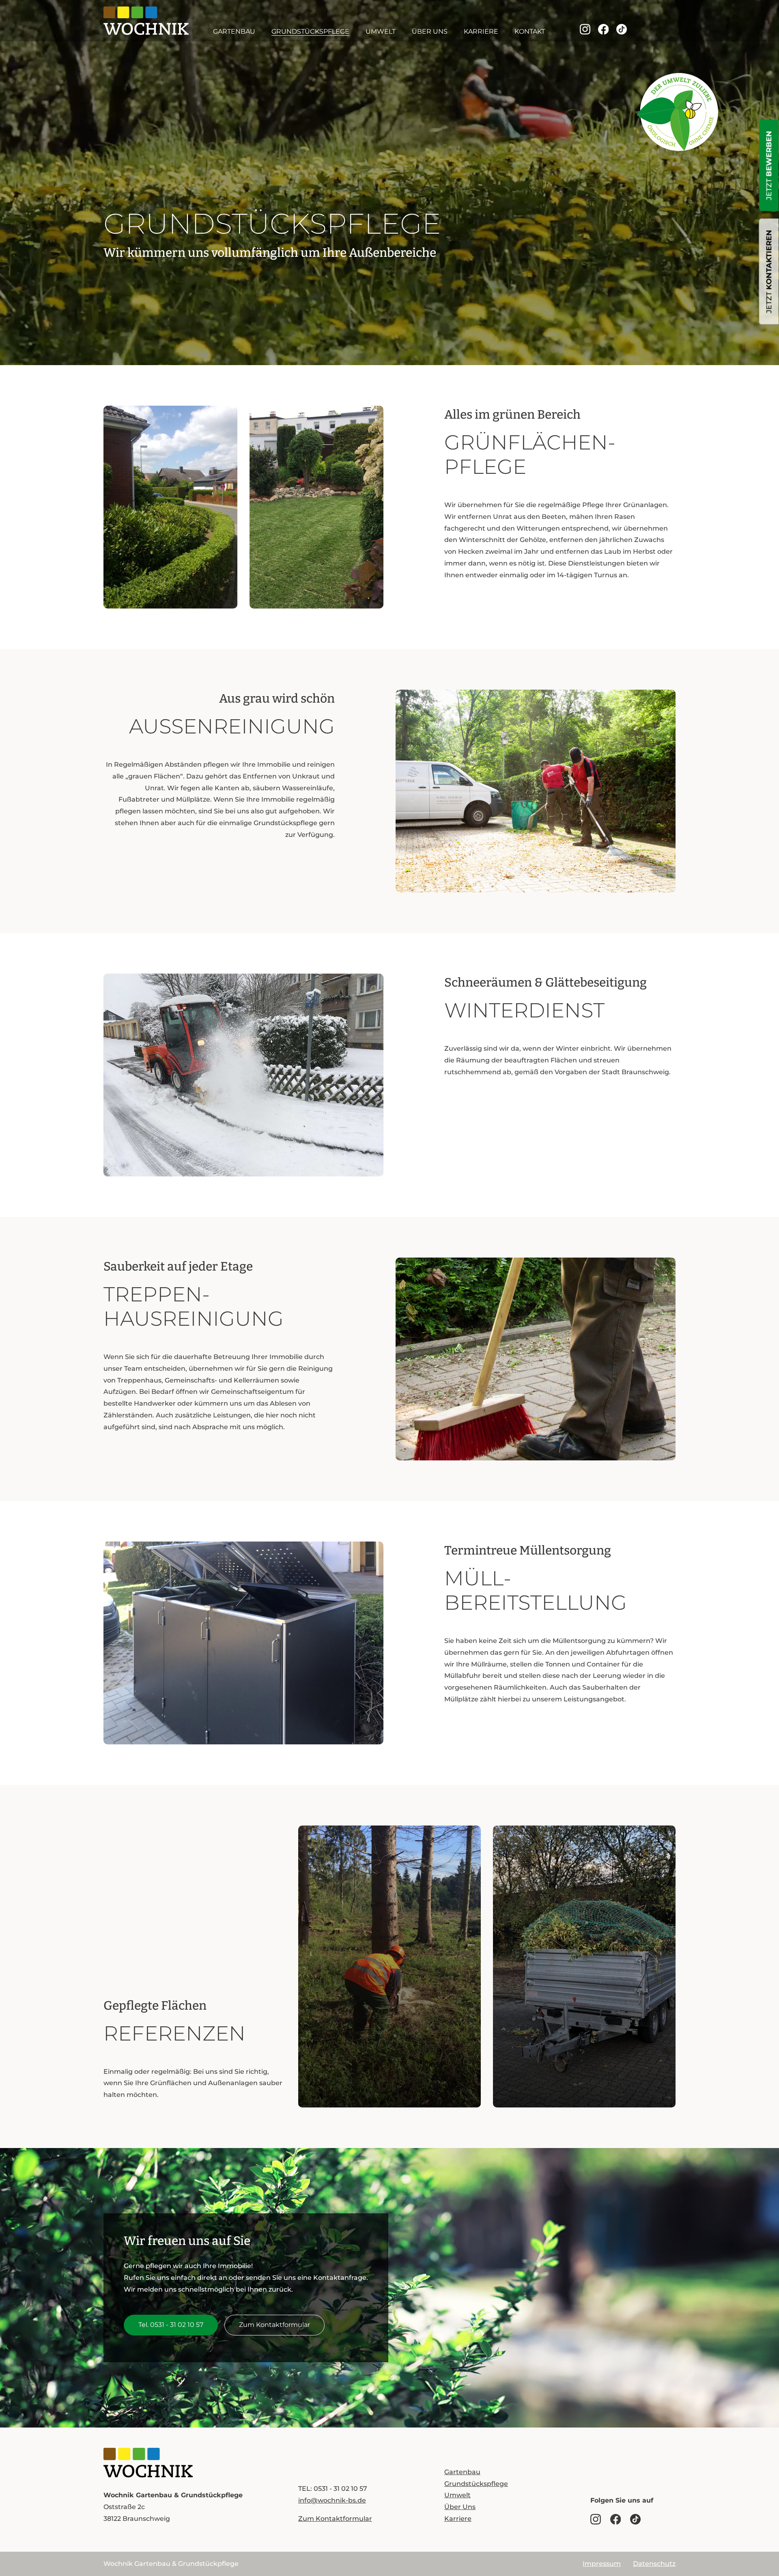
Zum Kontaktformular (274, 2325)
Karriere (481, 31)
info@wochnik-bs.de (332, 2500)
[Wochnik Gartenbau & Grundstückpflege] (148, 2463)
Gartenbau (234, 31)
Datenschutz (654, 2564)
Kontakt (530, 31)
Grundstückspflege (310, 31)
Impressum (602, 2564)
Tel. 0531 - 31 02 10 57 (171, 2325)
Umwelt (381, 31)
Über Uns (430, 31)
